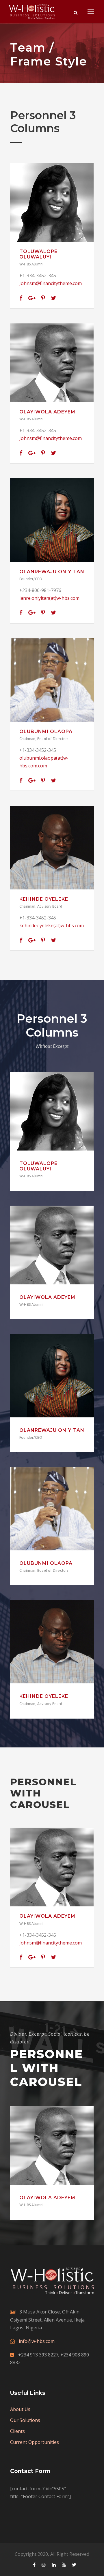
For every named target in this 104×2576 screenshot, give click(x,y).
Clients (17, 2431)
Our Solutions (25, 2420)
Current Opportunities (35, 2442)
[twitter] (53, 298)
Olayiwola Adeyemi (48, 412)
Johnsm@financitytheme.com (51, 283)
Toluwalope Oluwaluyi (38, 254)
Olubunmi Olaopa (46, 731)
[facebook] (21, 298)
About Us (20, 2409)
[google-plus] (32, 298)
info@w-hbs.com (37, 2341)
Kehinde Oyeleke (44, 899)
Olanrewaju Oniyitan (52, 572)
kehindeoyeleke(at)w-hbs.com (52, 926)
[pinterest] (43, 298)
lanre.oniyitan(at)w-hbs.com (49, 598)
